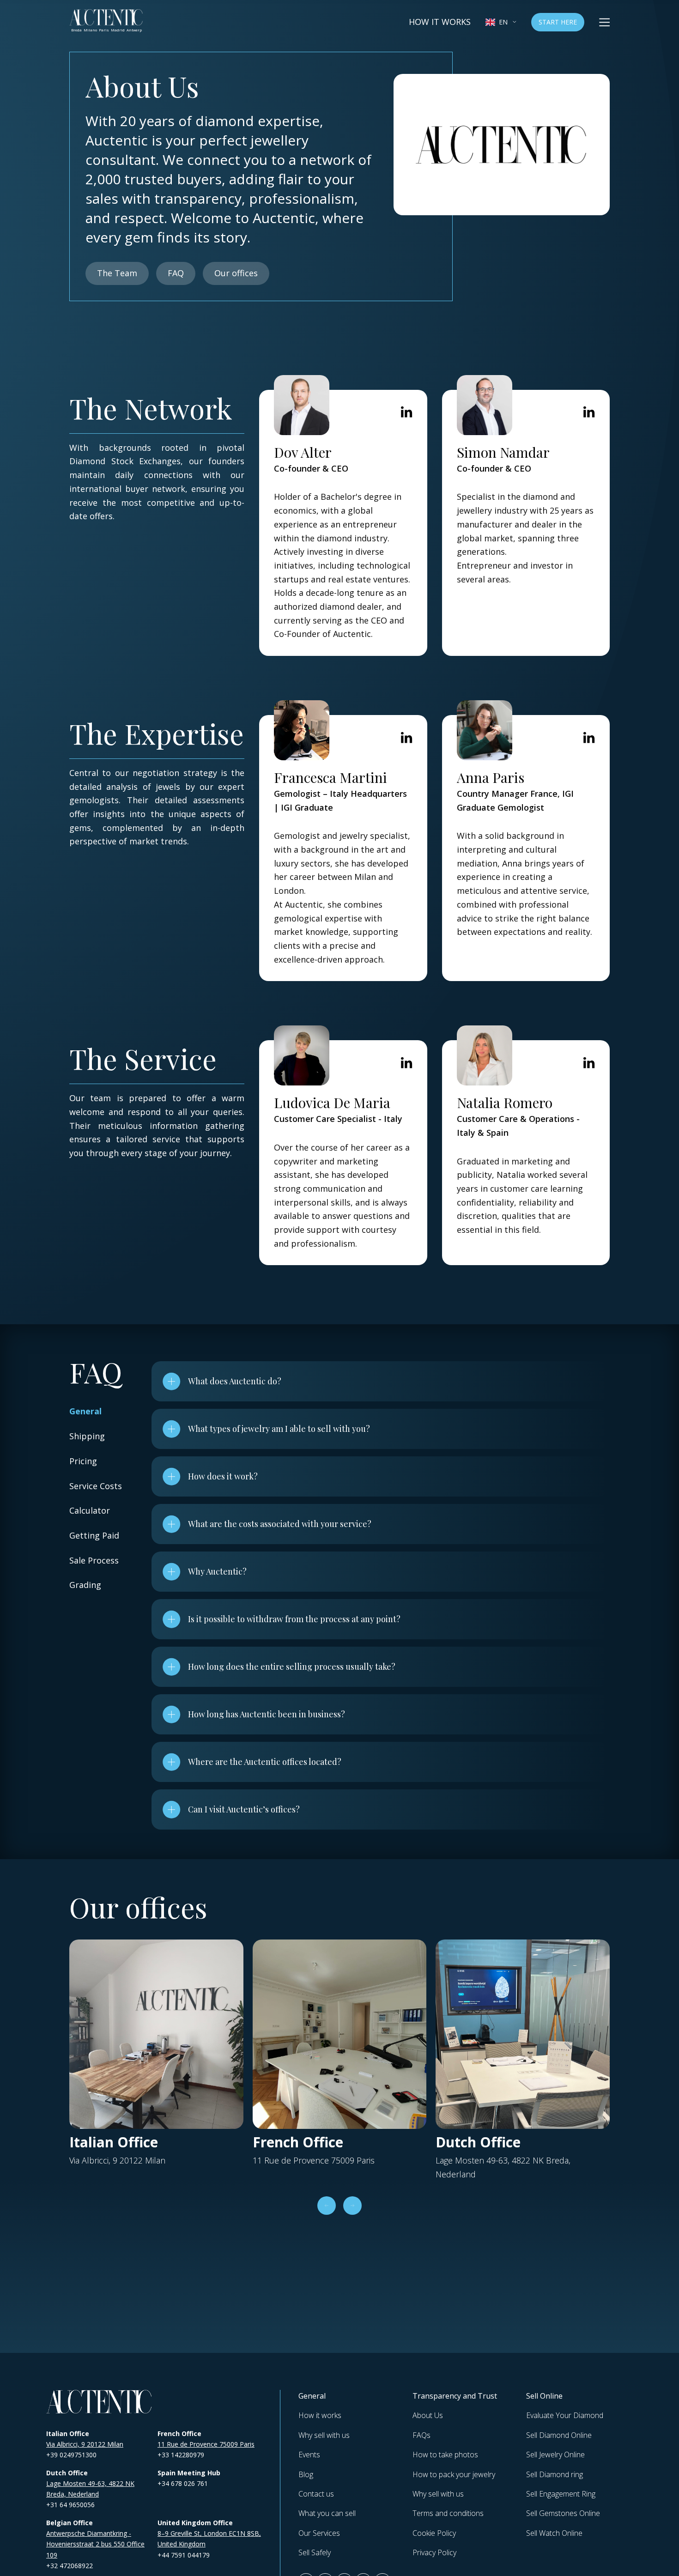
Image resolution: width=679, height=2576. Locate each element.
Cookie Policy (434, 2533)
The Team (117, 273)
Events (309, 2455)
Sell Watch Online (554, 2533)
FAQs (421, 2435)
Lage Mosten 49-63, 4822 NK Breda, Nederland (90, 2489)
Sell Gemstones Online (563, 2513)
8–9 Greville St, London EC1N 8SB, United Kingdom (209, 2539)
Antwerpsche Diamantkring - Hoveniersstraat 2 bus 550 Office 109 (95, 2544)
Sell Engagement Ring (561, 2494)
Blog (306, 2474)
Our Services (319, 2533)
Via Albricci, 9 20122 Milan (85, 2444)
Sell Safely (315, 2552)
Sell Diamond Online (559, 2435)
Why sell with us (324, 2435)
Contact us (316, 2494)
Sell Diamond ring (555, 2474)
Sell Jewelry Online (555, 2455)
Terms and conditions (448, 2513)
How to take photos (445, 2455)
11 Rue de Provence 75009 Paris (206, 2444)
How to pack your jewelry (454, 2474)
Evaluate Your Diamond (565, 2415)
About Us (428, 2415)
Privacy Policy (434, 2552)
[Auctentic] (99, 2402)
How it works (440, 22)
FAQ (176, 273)
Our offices (236, 273)
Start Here (558, 22)
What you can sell (327, 2513)
